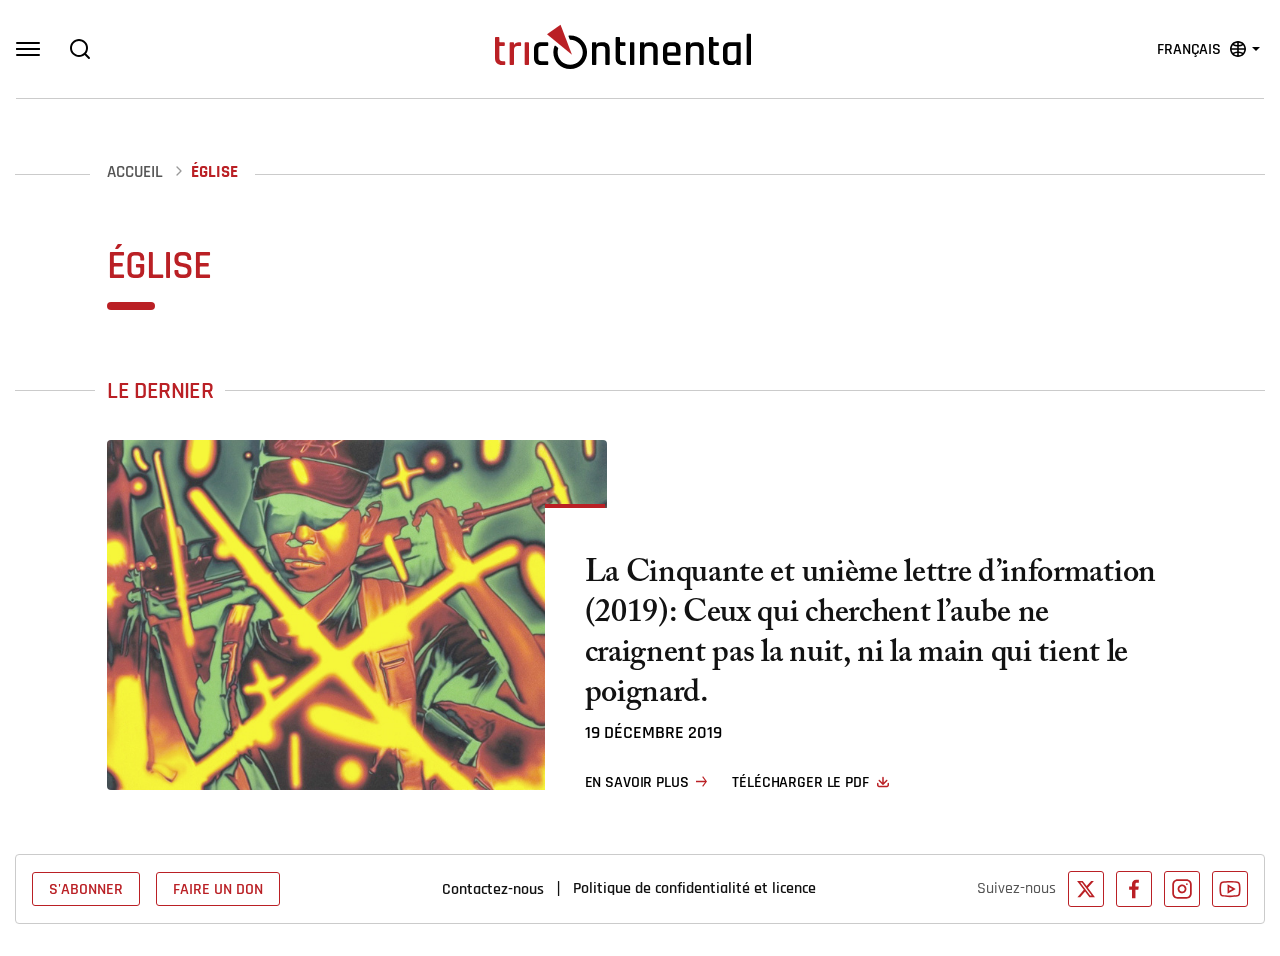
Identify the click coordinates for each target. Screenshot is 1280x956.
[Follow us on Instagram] (1182, 889)
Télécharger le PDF (800, 782)
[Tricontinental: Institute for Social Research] (623, 47)
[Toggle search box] (80, 49)
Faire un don (218, 889)
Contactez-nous (493, 889)
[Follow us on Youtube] (1230, 889)
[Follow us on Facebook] (1134, 889)
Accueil (135, 172)
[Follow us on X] (1086, 889)
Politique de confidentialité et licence (694, 888)
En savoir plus (637, 782)
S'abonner (86, 889)
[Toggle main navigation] (28, 49)
